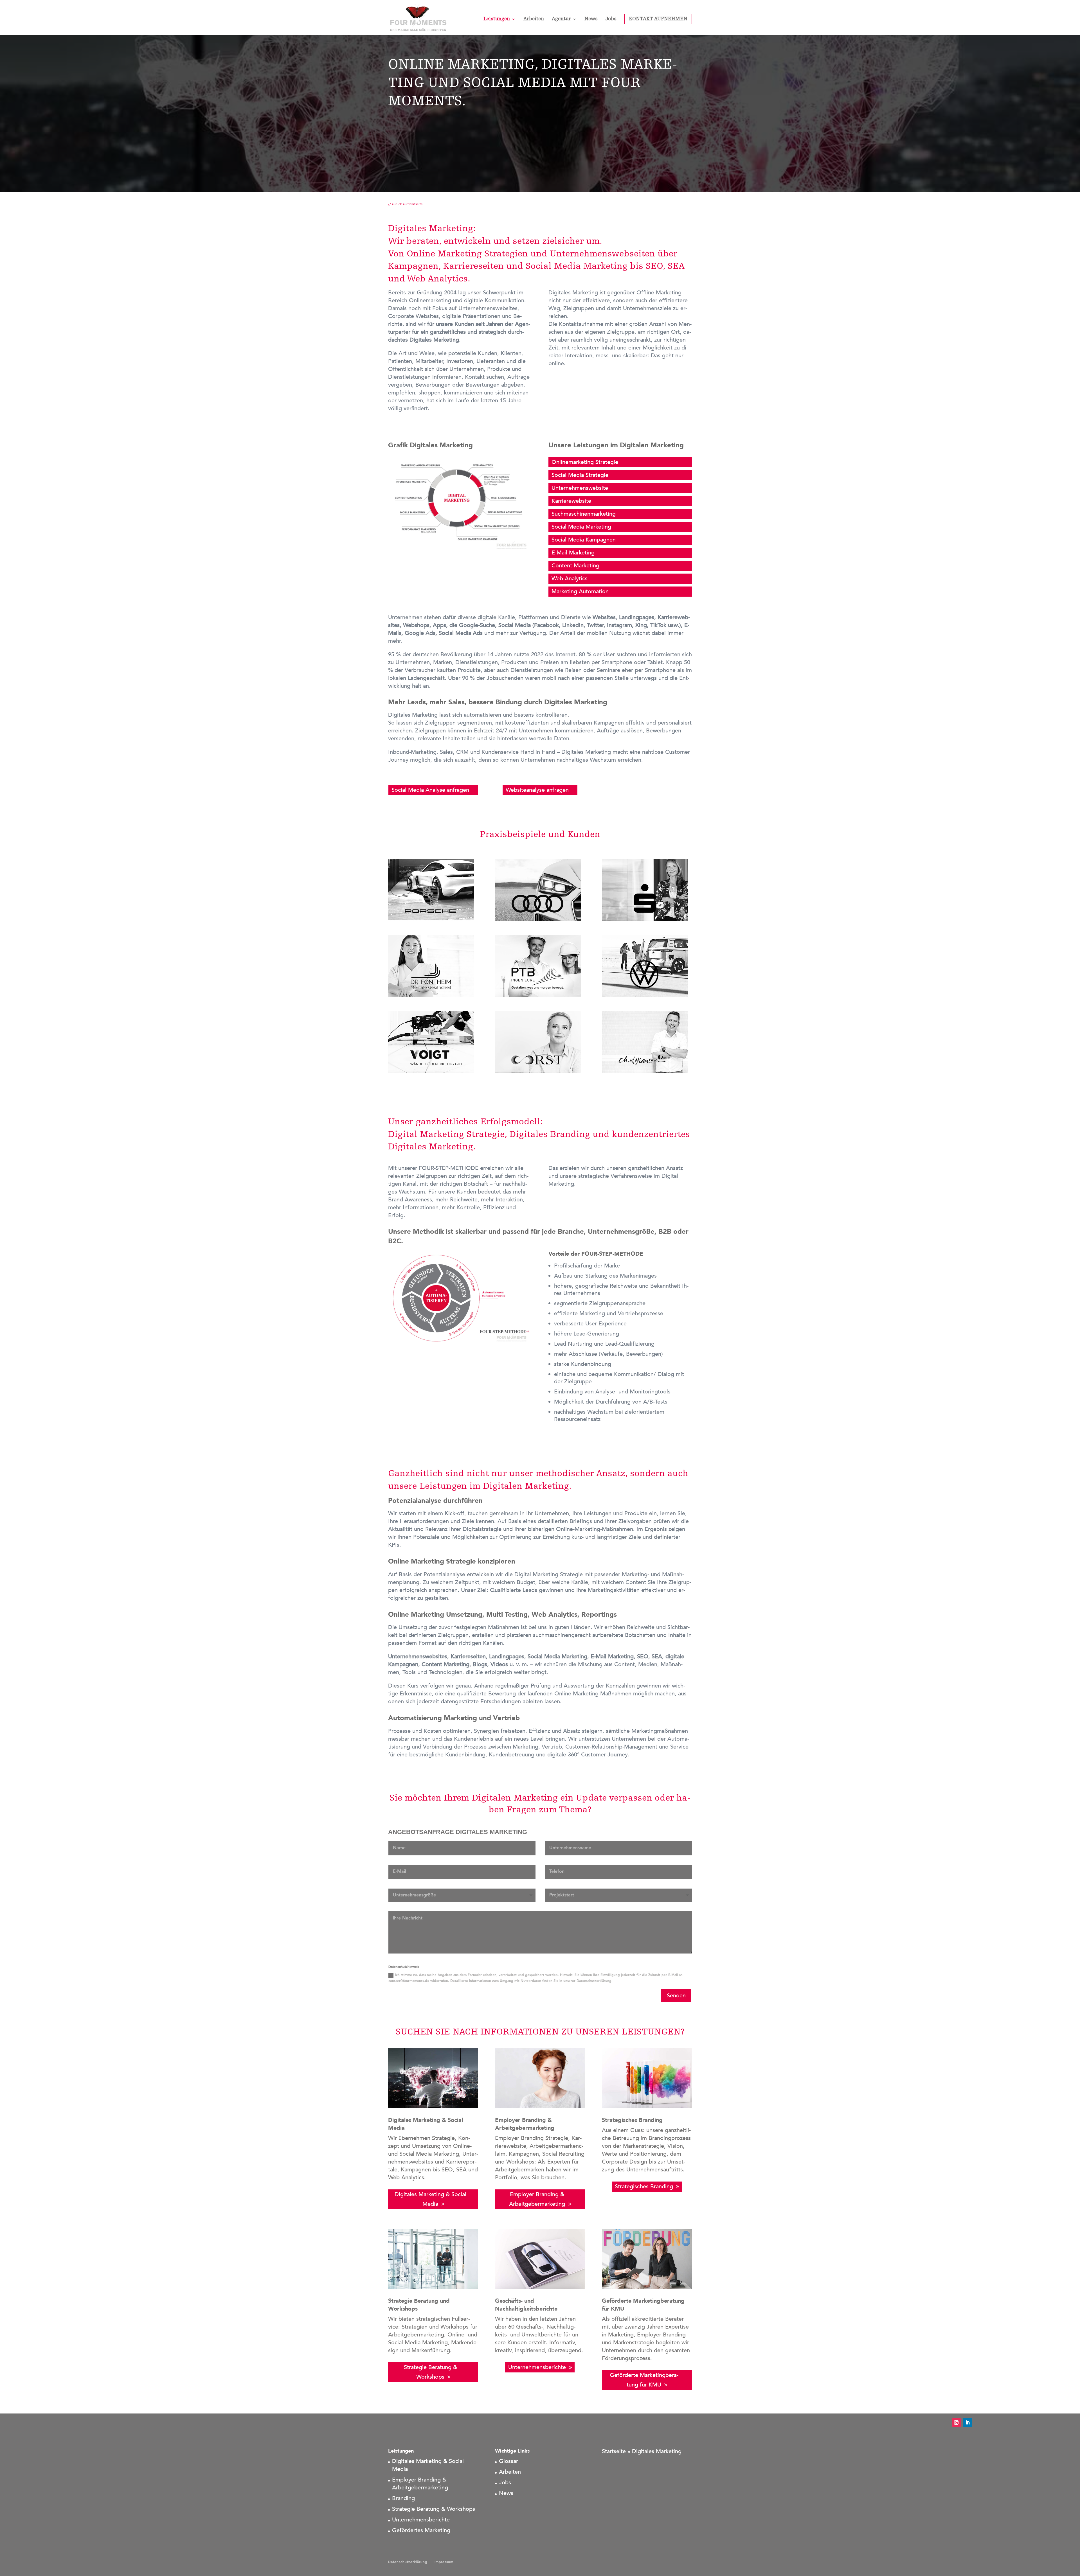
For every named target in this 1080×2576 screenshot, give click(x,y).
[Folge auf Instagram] (956, 2422)
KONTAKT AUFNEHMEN (658, 19)
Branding (403, 2498)
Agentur (561, 19)
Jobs (611, 19)
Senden (676, 1996)
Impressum (444, 2562)
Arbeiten (534, 19)
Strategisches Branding (644, 2186)
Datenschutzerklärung (408, 2562)
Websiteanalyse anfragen (537, 790)
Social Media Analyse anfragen (430, 790)
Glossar (508, 2461)
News (591, 19)
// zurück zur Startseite (405, 204)
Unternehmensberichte (537, 2367)
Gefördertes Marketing (421, 2530)
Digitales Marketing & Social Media (430, 2199)
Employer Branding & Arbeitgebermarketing (537, 2199)
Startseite (614, 2451)
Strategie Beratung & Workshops (430, 2372)
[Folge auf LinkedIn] (967, 2422)
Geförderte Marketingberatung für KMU (644, 2380)
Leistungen (497, 19)
